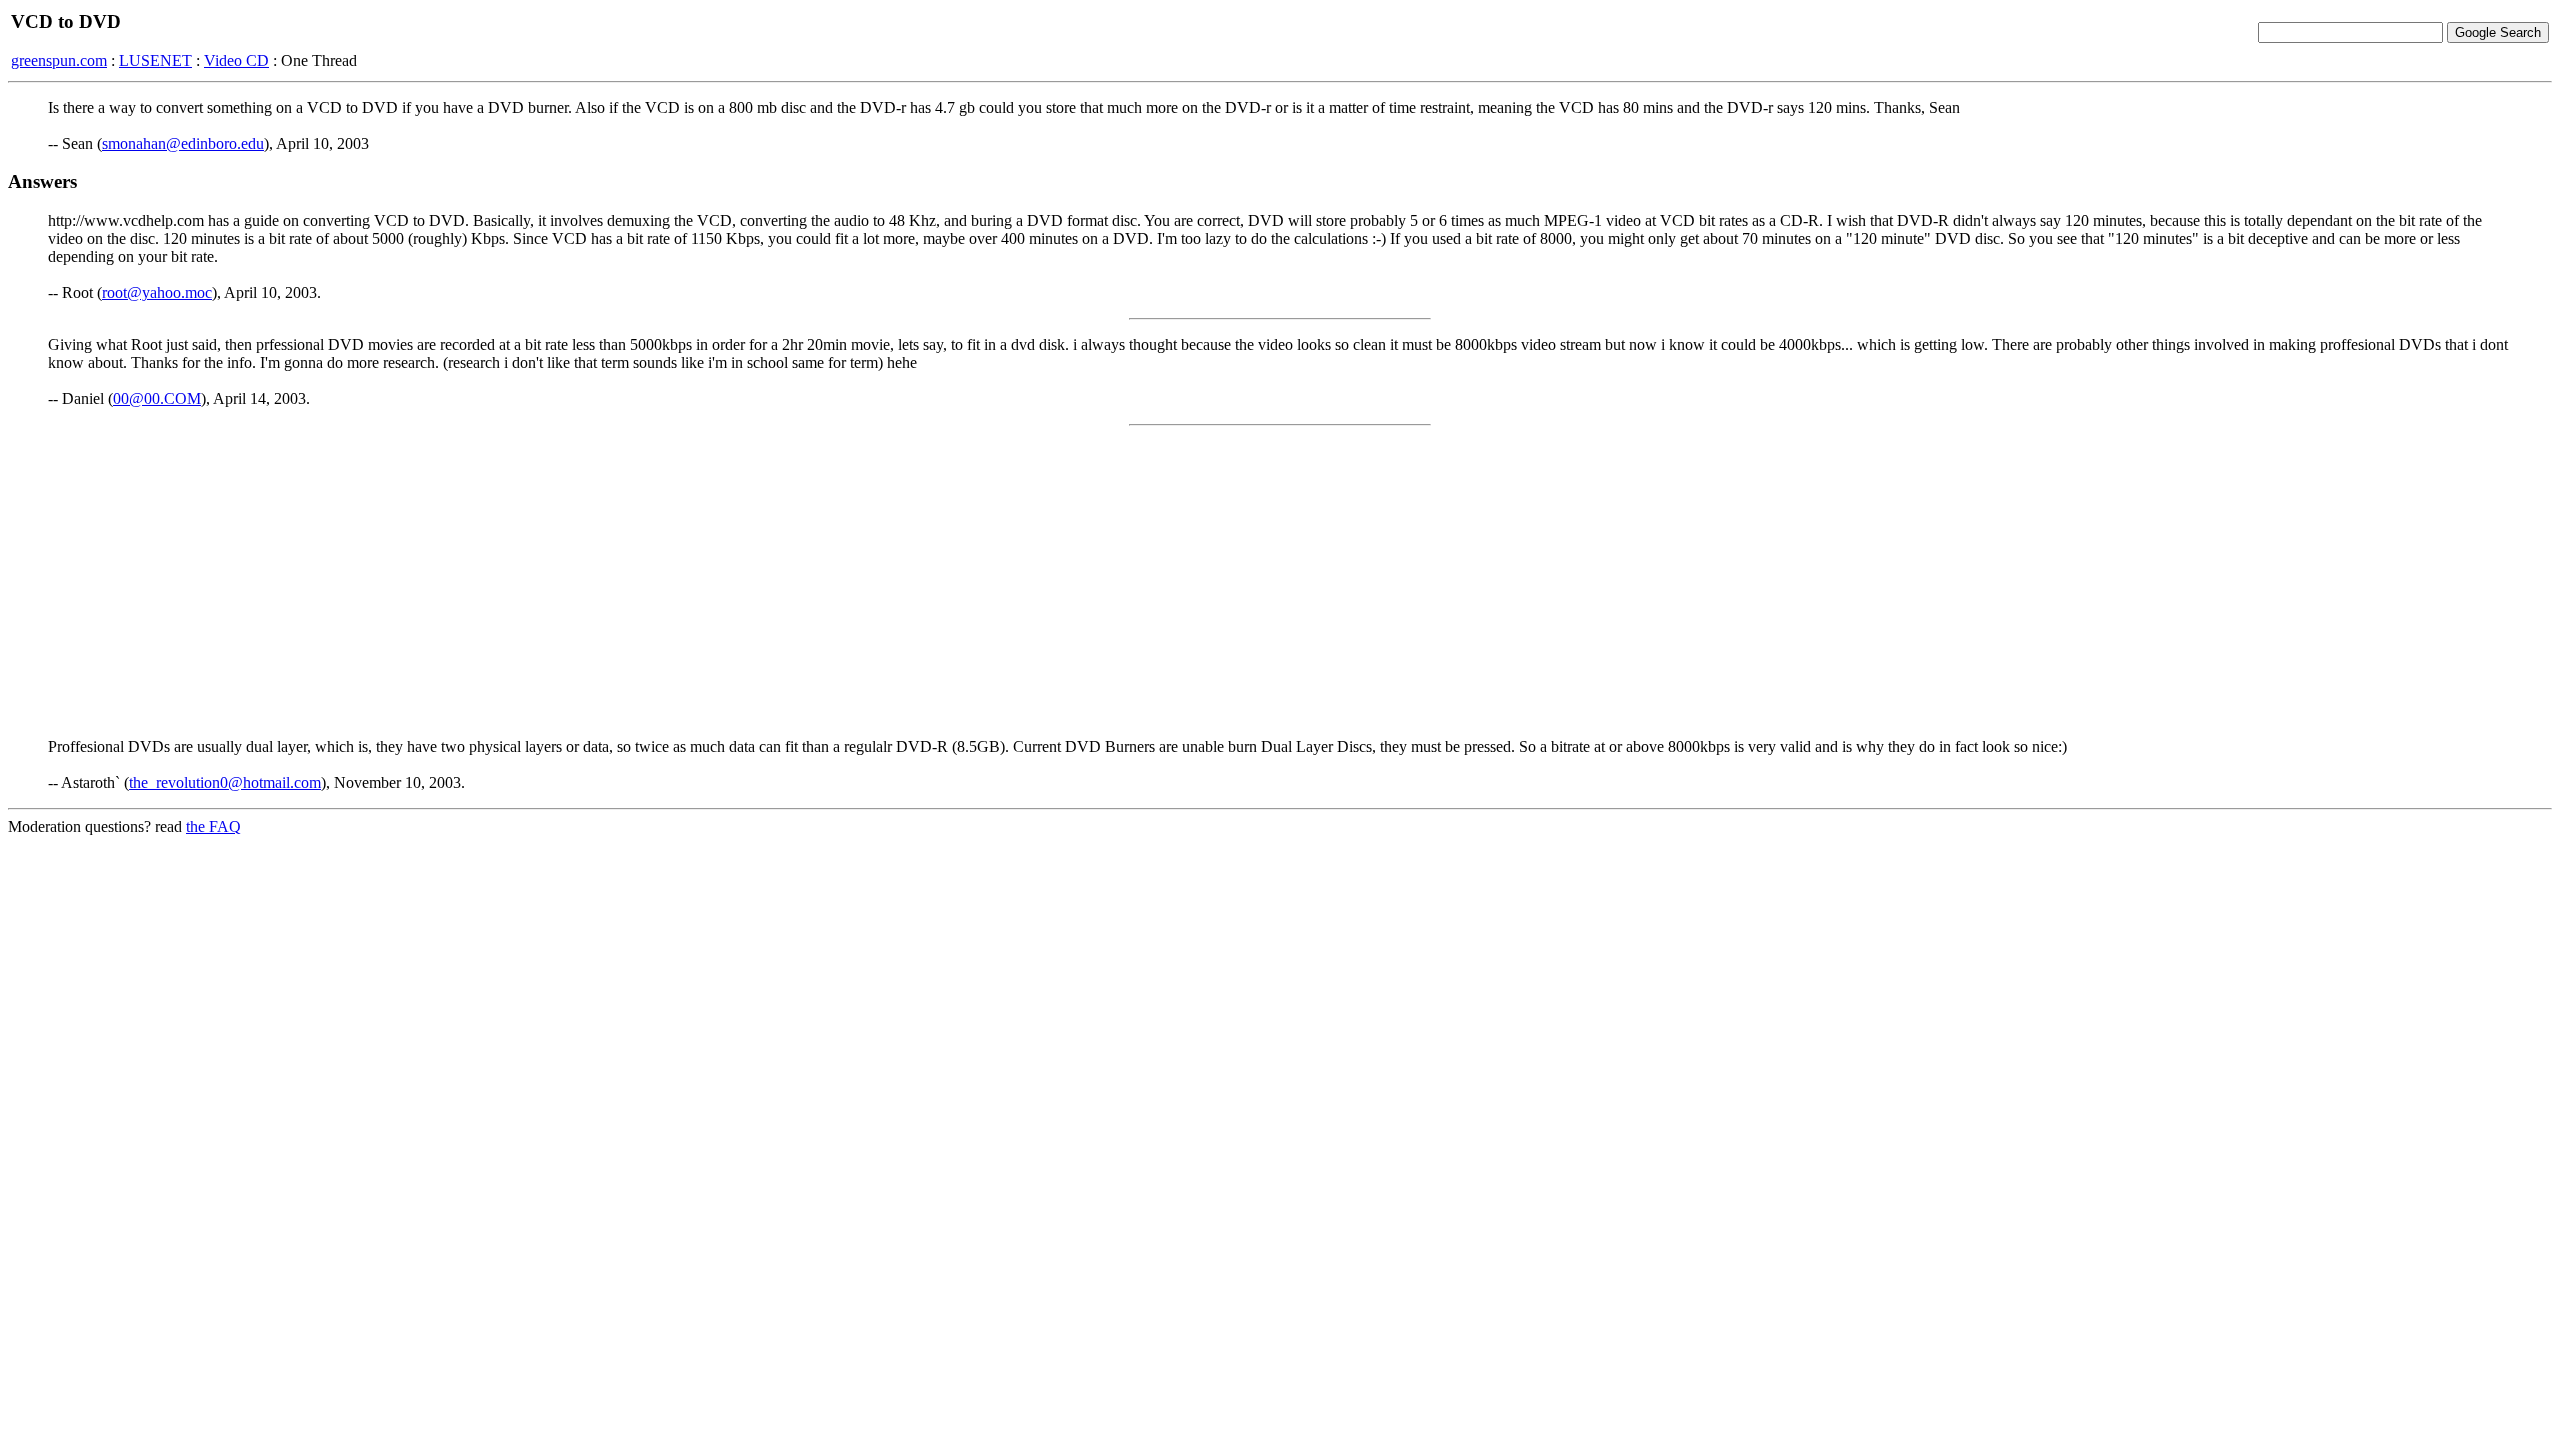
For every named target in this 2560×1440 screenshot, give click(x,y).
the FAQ (213, 826)
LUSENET (155, 60)
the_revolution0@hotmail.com (225, 782)
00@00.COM (157, 398)
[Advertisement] (1280, 582)
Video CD (236, 60)
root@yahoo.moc (157, 292)
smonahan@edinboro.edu (183, 143)
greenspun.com (59, 60)
